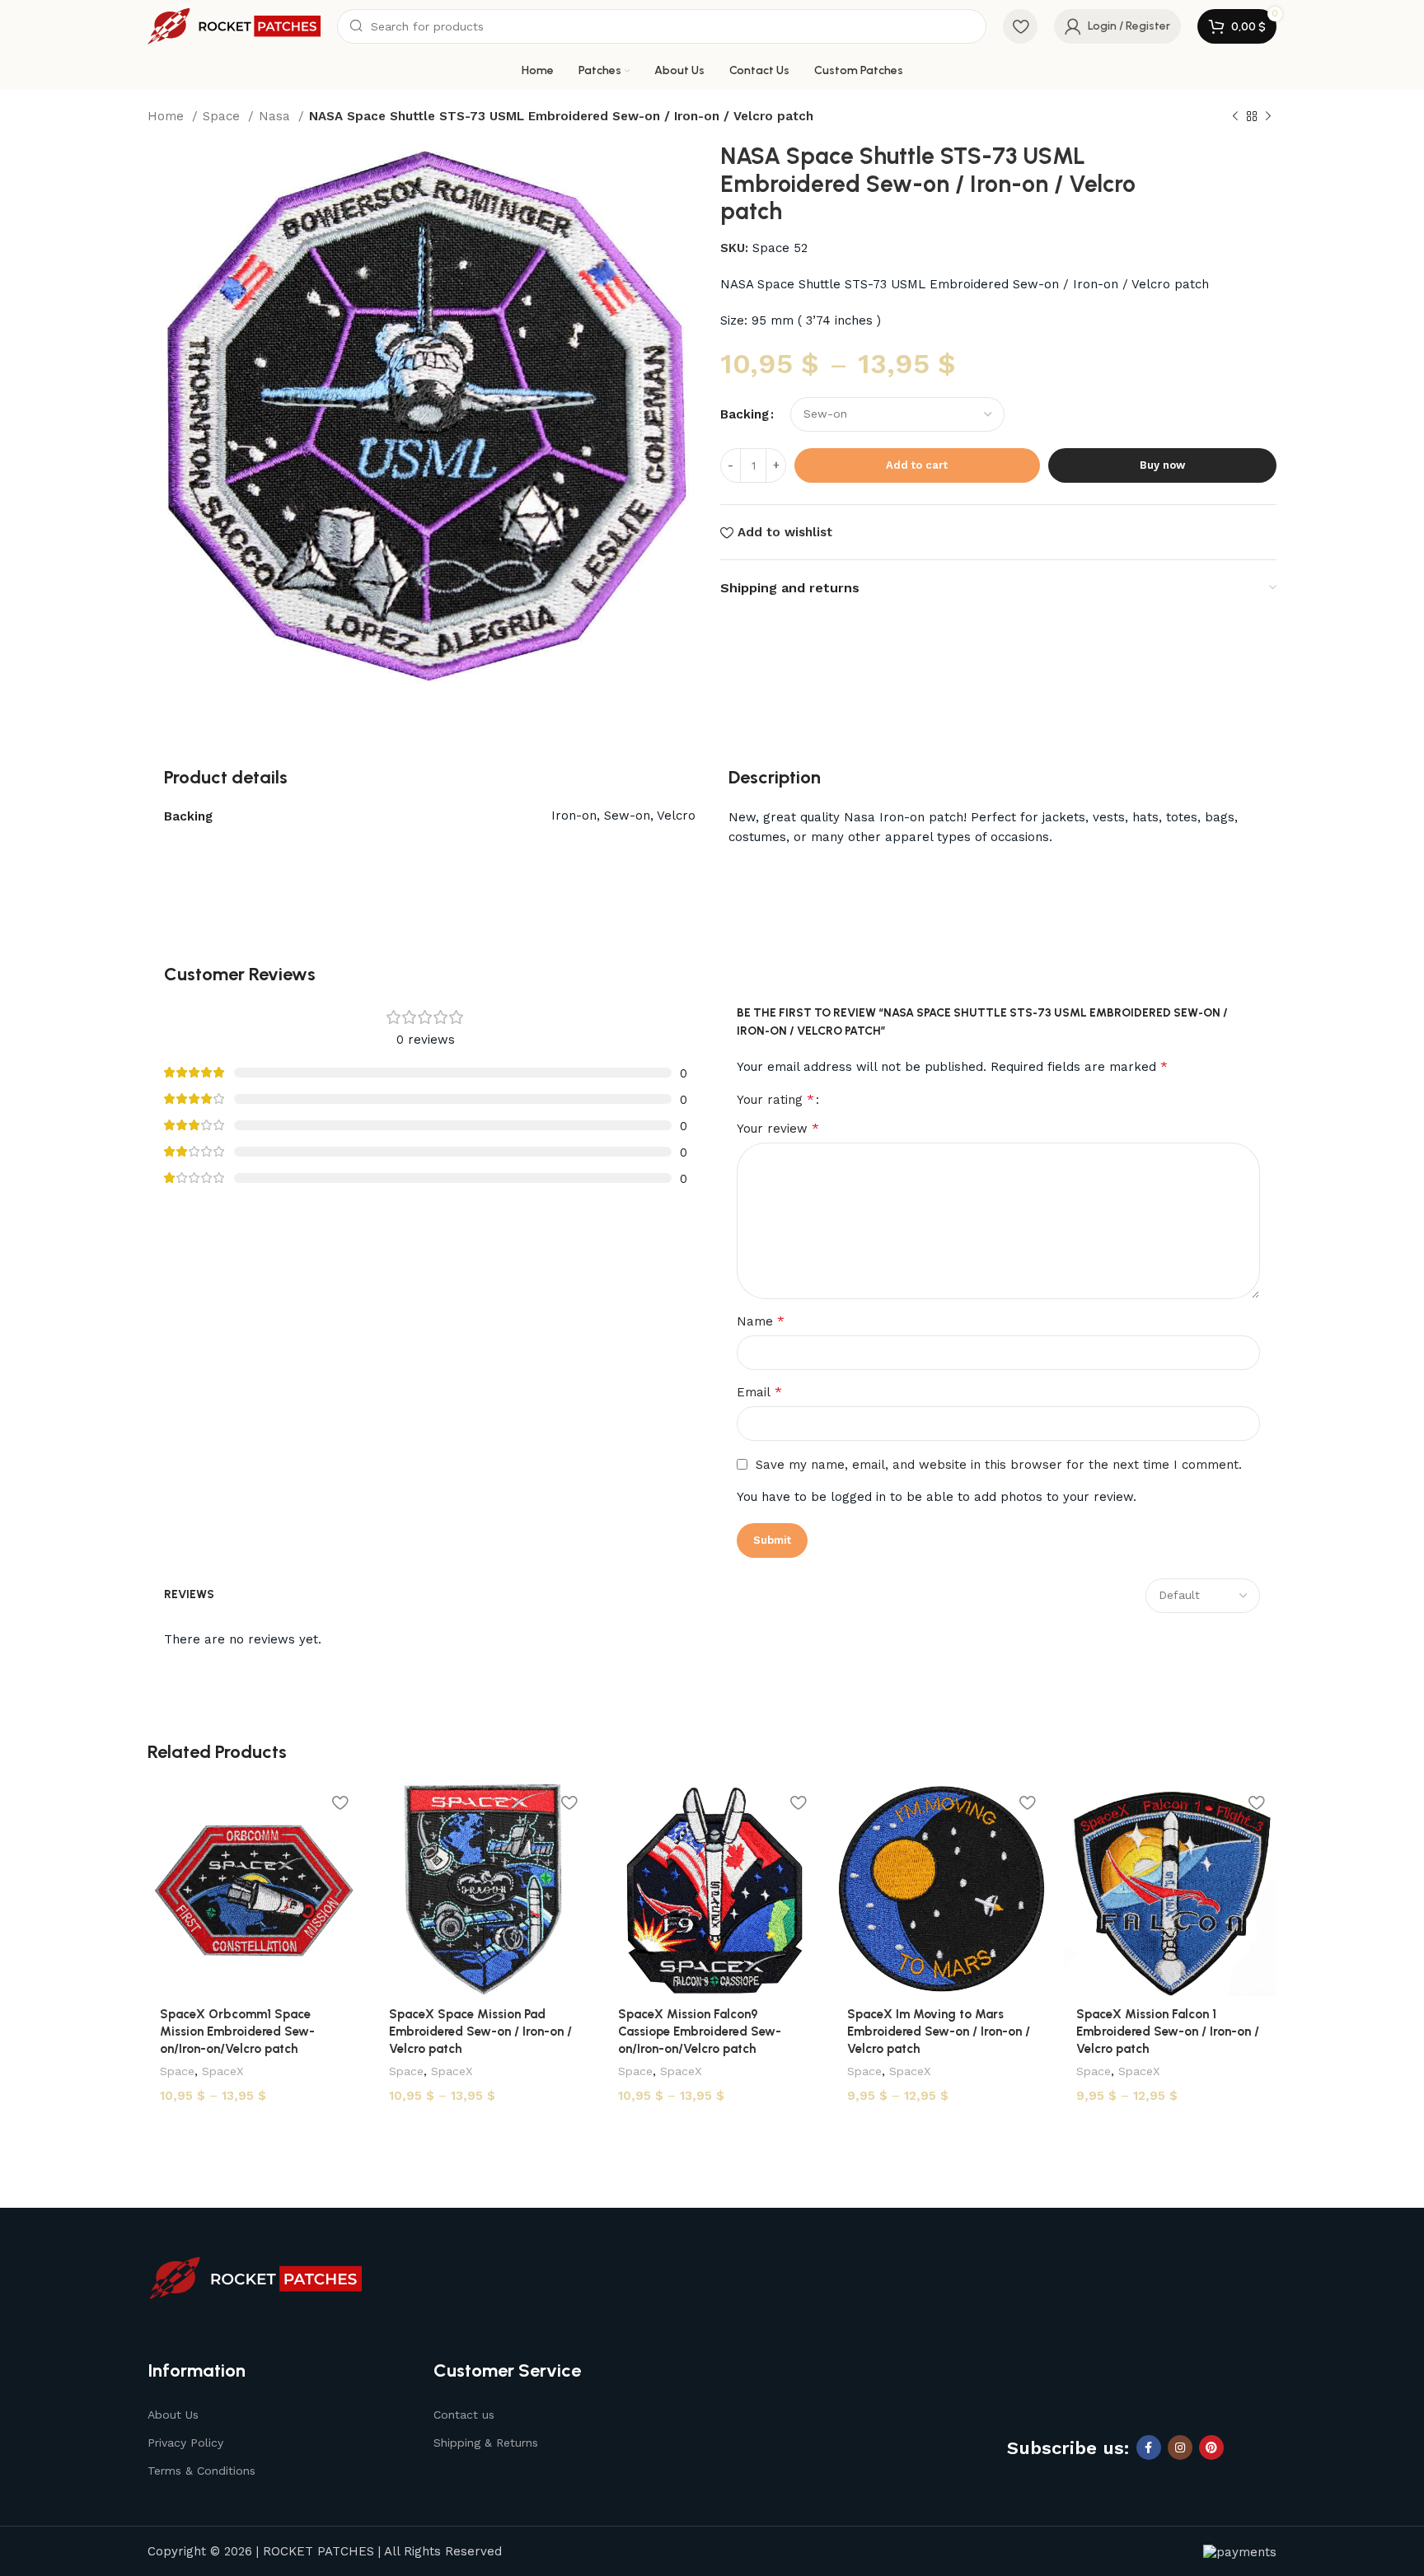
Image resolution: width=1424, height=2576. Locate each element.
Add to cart (917, 465)
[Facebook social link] (1149, 2447)
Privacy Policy (185, 2443)
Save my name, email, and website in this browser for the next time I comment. (999, 1465)
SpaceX (223, 2071)
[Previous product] (1235, 117)
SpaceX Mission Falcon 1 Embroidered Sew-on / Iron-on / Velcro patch (1168, 2031)
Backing (745, 414)
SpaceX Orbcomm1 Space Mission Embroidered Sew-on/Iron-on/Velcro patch (237, 2031)
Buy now (1162, 465)
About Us (173, 2415)
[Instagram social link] (1180, 2447)
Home (168, 116)
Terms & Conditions (201, 2471)
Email (759, 1392)
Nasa (276, 116)
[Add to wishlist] (340, 1802)
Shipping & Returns (486, 2443)
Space (223, 116)
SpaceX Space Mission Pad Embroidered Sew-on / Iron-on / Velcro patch (480, 2031)
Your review (778, 1128)
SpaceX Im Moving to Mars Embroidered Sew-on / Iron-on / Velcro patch (939, 2031)
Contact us (464, 2415)
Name (761, 1321)
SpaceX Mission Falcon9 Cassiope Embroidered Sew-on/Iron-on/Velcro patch (700, 2031)
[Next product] (1268, 117)
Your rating (775, 1100)
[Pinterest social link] (1211, 2447)
